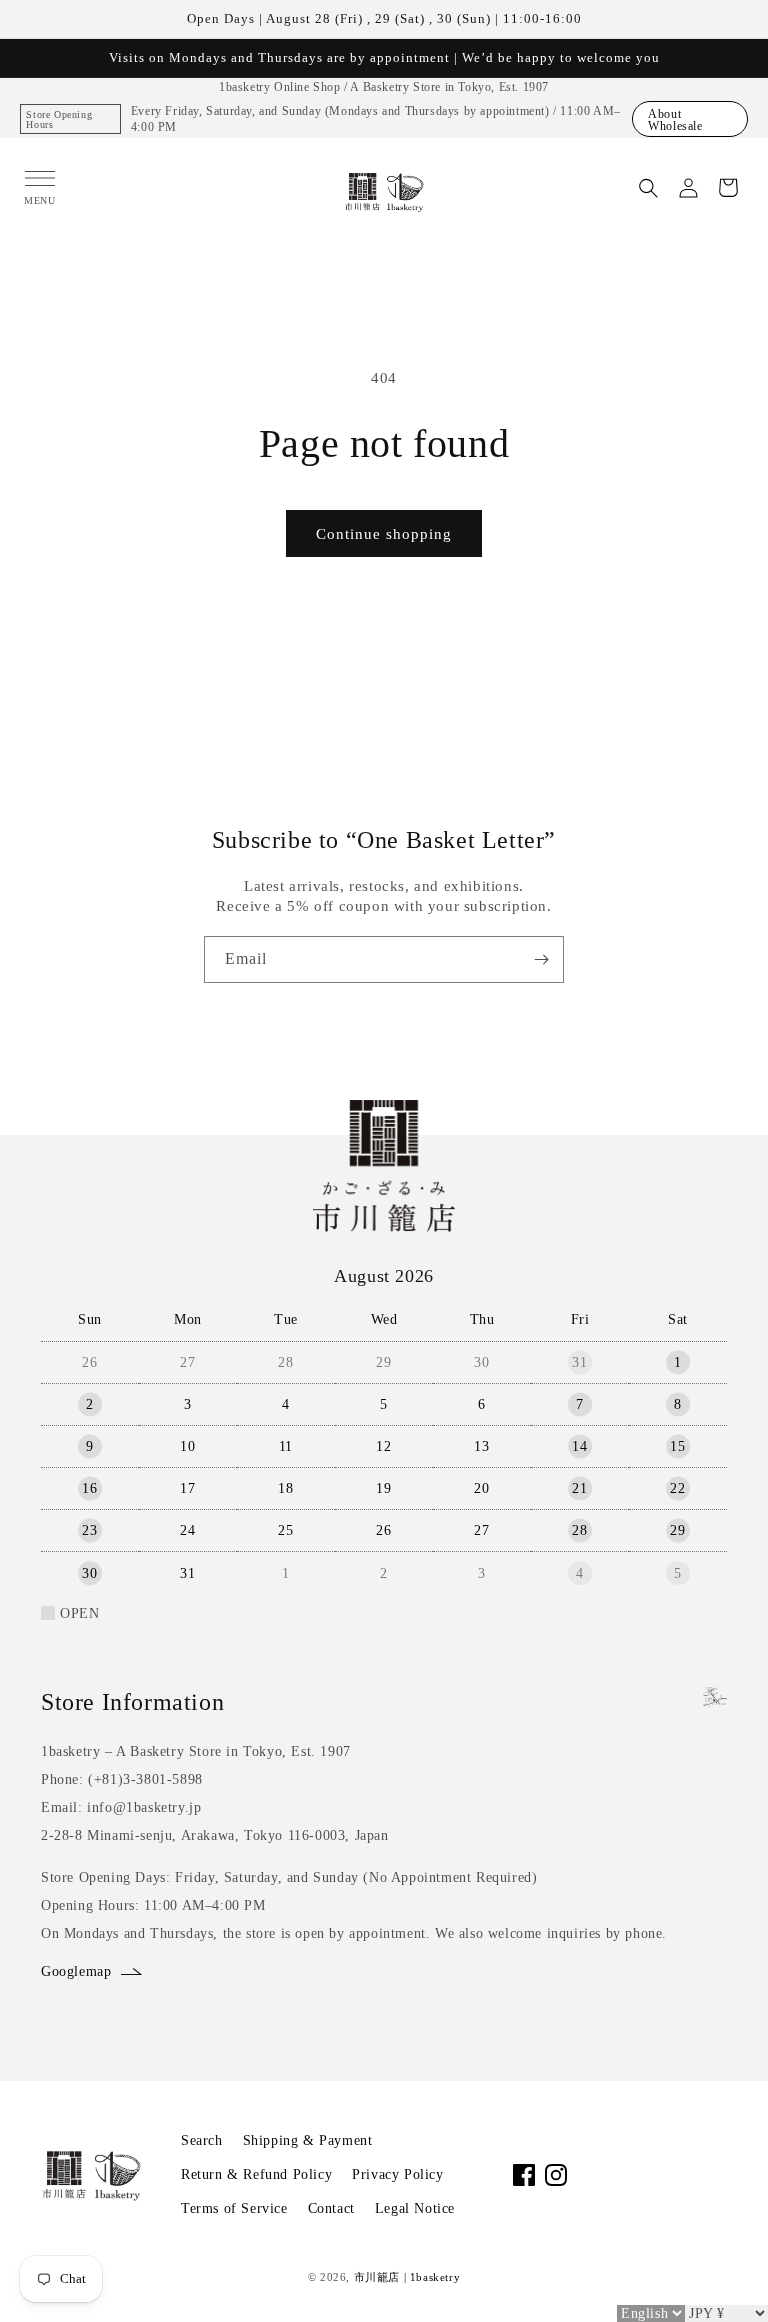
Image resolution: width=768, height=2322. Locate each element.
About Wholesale (675, 120)
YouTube (588, 2175)
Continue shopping (384, 534)
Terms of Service (234, 2208)
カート (728, 188)
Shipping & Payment (308, 2140)
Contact (331, 2208)
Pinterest (684, 2175)
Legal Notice (415, 2208)
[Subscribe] (541, 959)
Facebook (524, 2175)
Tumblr (716, 2175)
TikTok (620, 2175)
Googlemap (76, 1971)
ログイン (688, 188)
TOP (719, 2281)
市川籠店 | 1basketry (407, 2277)
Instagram (556, 2175)
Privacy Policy (397, 2174)
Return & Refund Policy (256, 2174)
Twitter (652, 2175)
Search (202, 2140)
